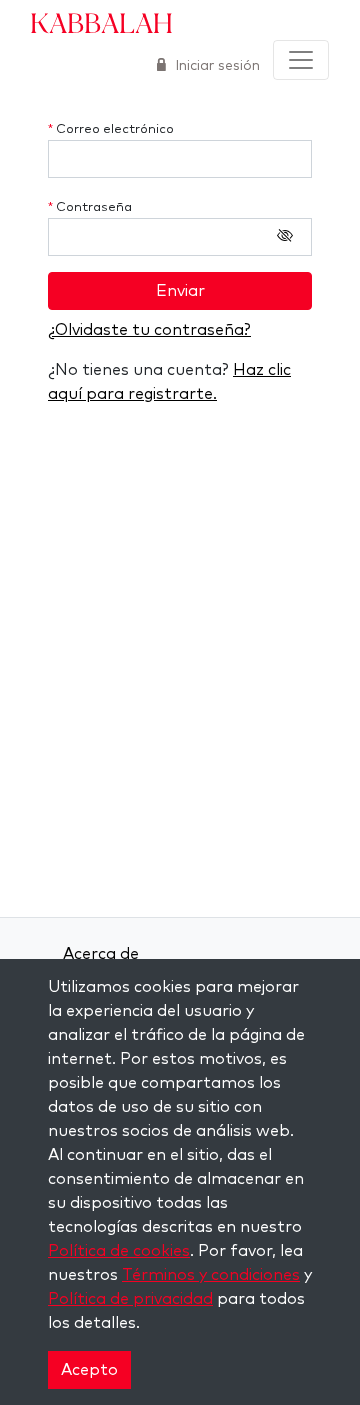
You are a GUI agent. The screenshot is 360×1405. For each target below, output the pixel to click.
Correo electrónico (111, 129)
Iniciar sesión (215, 66)
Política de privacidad (130, 1299)
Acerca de (101, 954)
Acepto (89, 1370)
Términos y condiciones (211, 1275)
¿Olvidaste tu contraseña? (149, 330)
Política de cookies (119, 1251)
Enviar (180, 291)
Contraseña (90, 207)
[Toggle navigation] (301, 60)
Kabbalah (101, 22)
